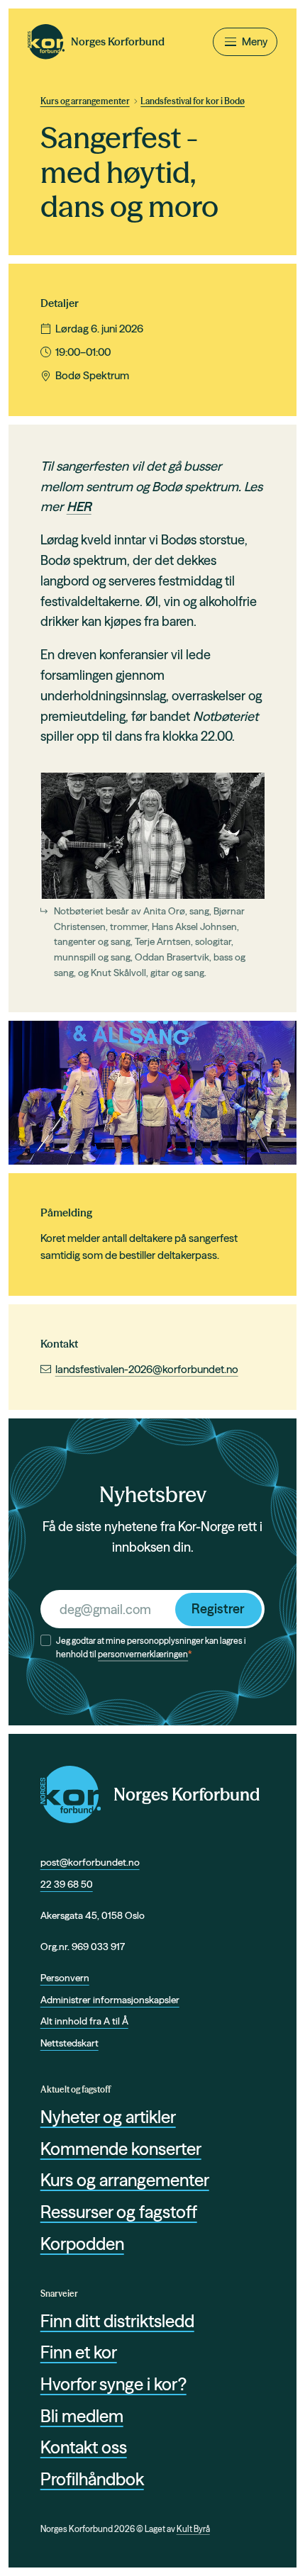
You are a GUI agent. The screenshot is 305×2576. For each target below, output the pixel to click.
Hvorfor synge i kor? (113, 2384)
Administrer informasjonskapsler (110, 2000)
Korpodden (82, 2244)
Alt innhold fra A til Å (84, 2021)
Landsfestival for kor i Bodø (193, 101)
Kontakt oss (84, 2447)
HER (79, 506)
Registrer (218, 1609)
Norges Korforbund (187, 1794)
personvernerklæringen (143, 1654)
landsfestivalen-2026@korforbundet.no (147, 1369)
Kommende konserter (121, 2149)
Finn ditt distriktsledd (117, 2321)
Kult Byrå (193, 2529)
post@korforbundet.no (90, 1862)
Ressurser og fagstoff (119, 2212)
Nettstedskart (70, 2043)
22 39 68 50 (67, 1884)
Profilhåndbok (92, 2479)
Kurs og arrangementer (85, 101)
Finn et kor (79, 2352)
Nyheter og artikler (108, 2117)
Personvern (65, 1978)
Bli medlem (82, 2416)
